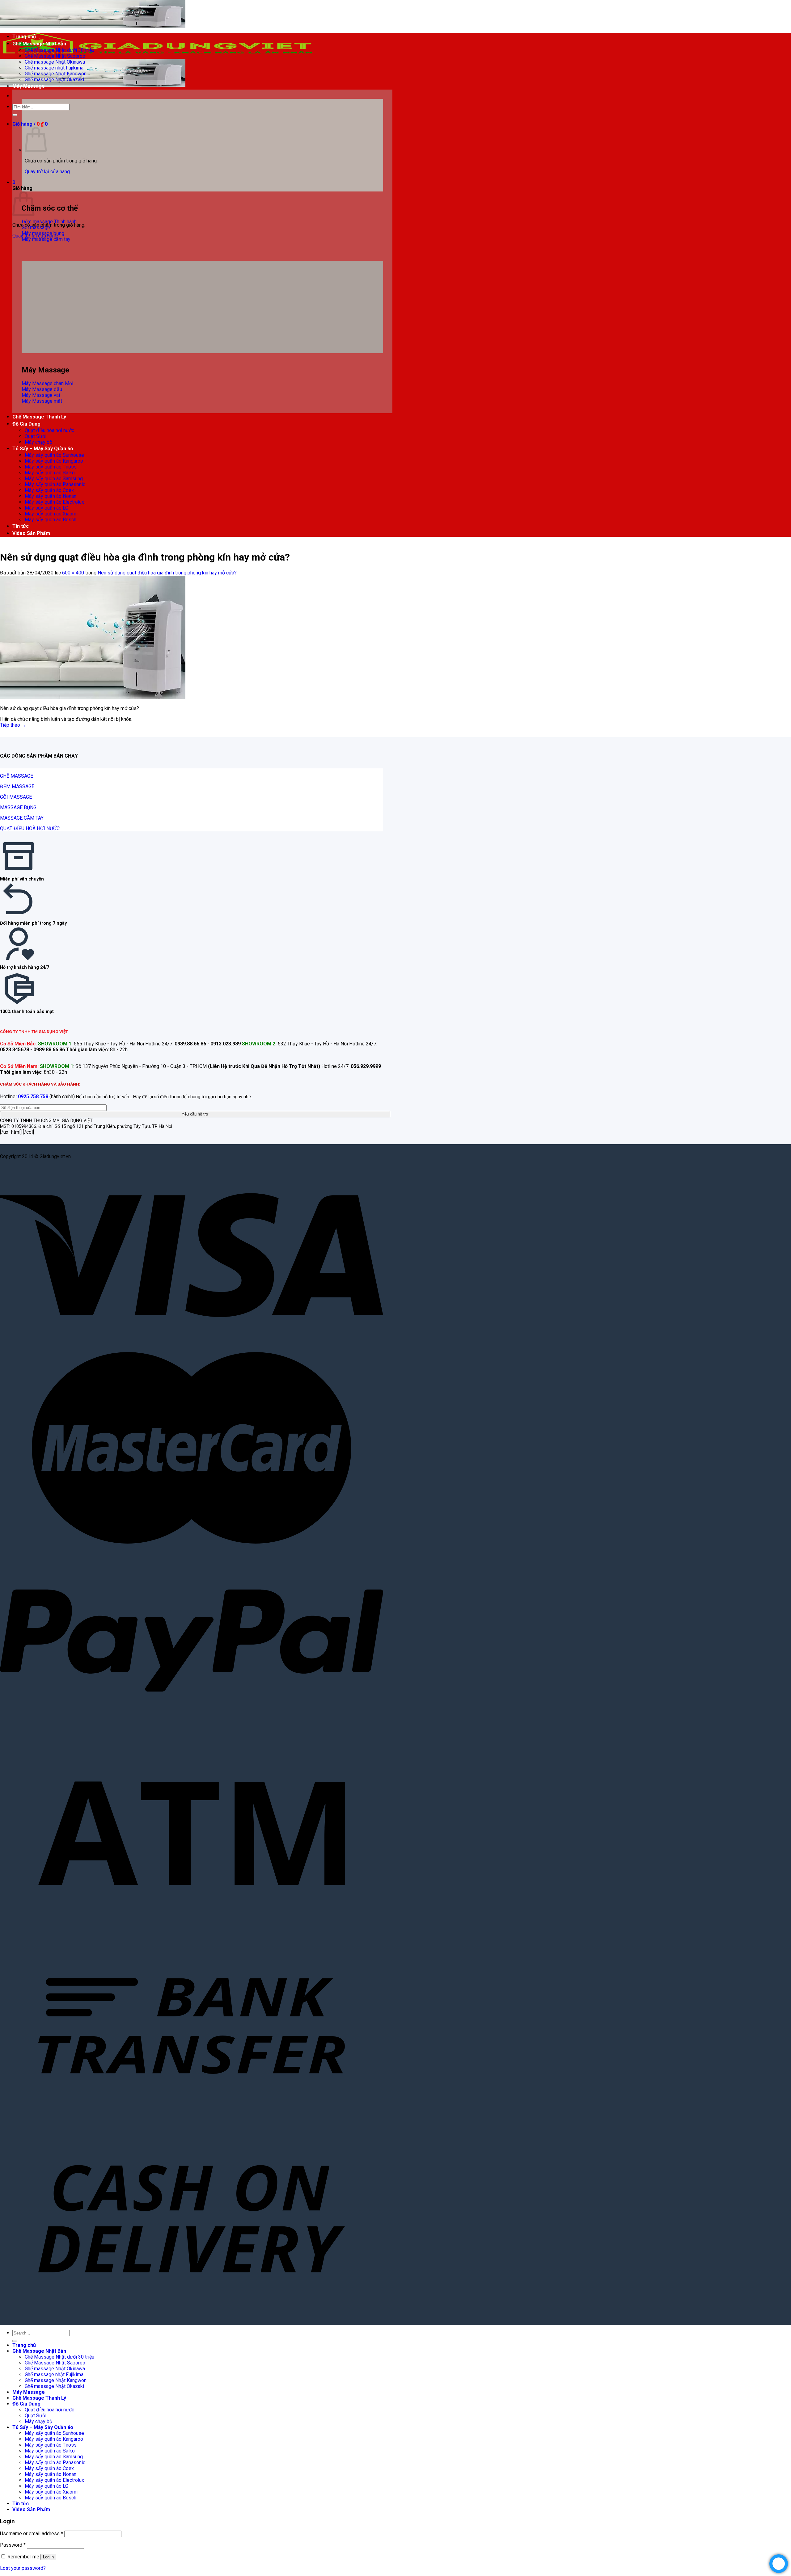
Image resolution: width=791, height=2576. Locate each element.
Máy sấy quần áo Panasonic (55, 484)
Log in (48, 2557)
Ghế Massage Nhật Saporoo (55, 56)
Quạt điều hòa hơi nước (49, 430)
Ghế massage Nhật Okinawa (55, 62)
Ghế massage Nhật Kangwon (56, 74)
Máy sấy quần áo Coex (49, 490)
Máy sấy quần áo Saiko (50, 473)
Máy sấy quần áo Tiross (51, 467)
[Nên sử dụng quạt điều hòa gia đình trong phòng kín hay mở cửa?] (93, 698)
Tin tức (21, 526)
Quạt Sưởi (36, 436)
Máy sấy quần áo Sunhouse (54, 455)
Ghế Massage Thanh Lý (39, 417)
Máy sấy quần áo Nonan (51, 496)
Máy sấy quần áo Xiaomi (51, 514)
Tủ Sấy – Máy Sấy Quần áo (43, 449)
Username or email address (32, 2534)
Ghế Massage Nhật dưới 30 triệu (59, 50)
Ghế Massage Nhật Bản (39, 44)
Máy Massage (29, 86)
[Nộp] (15, 115)
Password (13, 2545)
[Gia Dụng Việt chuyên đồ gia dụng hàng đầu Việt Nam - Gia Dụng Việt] (158, 56)
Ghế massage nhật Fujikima (54, 68)
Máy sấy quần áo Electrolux (54, 502)
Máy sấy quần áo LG (47, 508)
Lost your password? (23, 2568)
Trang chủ (24, 37)
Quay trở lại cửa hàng (47, 172)
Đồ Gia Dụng (26, 424)
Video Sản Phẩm (31, 533)
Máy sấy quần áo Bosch (51, 520)
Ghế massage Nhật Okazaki (54, 80)
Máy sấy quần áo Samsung (54, 479)
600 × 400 (73, 573)
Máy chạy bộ (38, 442)
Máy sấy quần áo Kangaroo (54, 461)
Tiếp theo (13, 725)
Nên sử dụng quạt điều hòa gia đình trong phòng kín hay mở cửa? (167, 573)
